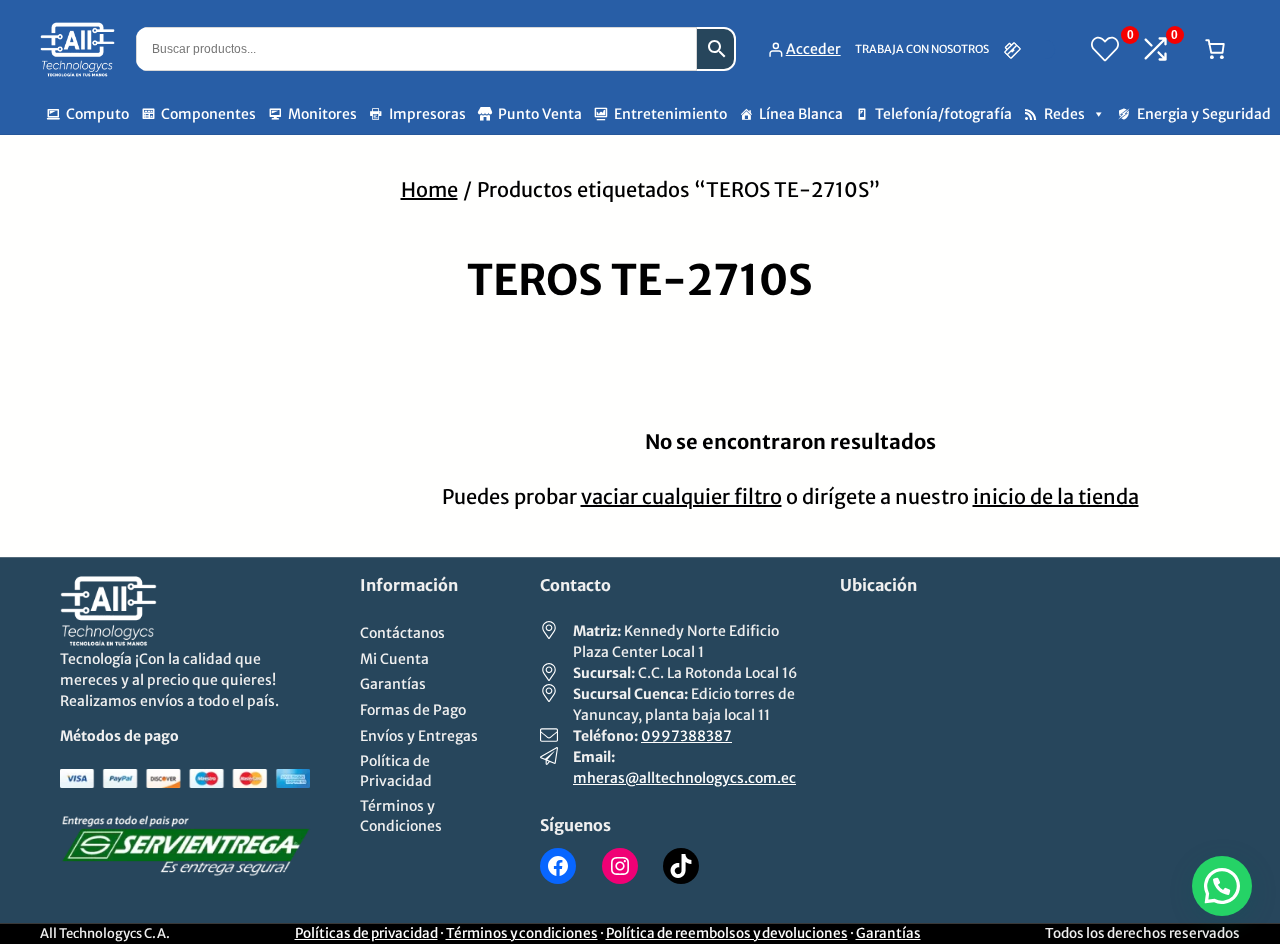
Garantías (888, 933)
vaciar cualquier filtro (681, 496)
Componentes (208, 114)
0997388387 (686, 736)
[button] (1222, 886)
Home (429, 189)
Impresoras (427, 114)
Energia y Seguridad (1204, 114)
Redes (1064, 114)
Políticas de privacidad (366, 933)
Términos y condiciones (522, 933)
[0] (1105, 49)
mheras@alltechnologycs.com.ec (684, 778)
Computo (97, 114)
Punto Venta (540, 114)
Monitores (322, 114)
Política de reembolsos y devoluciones (727, 933)
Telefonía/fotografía (943, 114)
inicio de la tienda (1056, 496)
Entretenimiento (670, 114)
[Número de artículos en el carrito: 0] (1215, 49)
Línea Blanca (801, 114)
